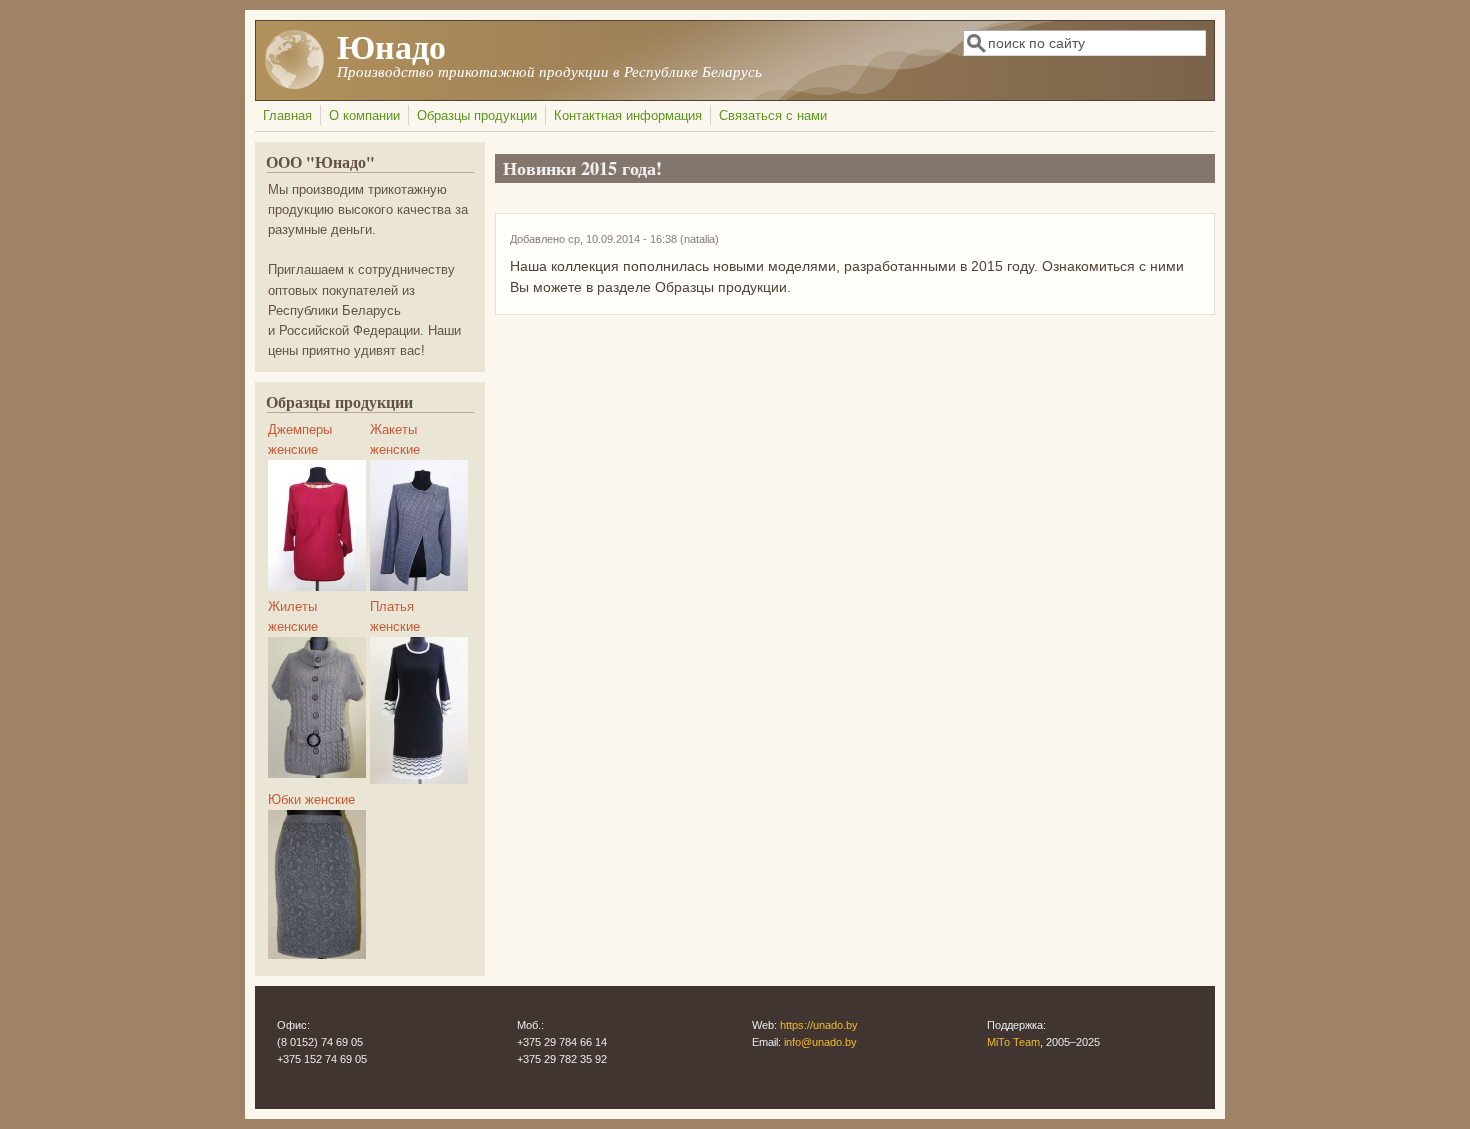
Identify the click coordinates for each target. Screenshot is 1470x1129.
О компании (364, 116)
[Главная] (295, 85)
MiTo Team (1013, 1042)
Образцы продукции (477, 116)
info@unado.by (820, 1042)
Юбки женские (311, 800)
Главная (287, 116)
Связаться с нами (773, 116)
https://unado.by (819, 1025)
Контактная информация (628, 116)
